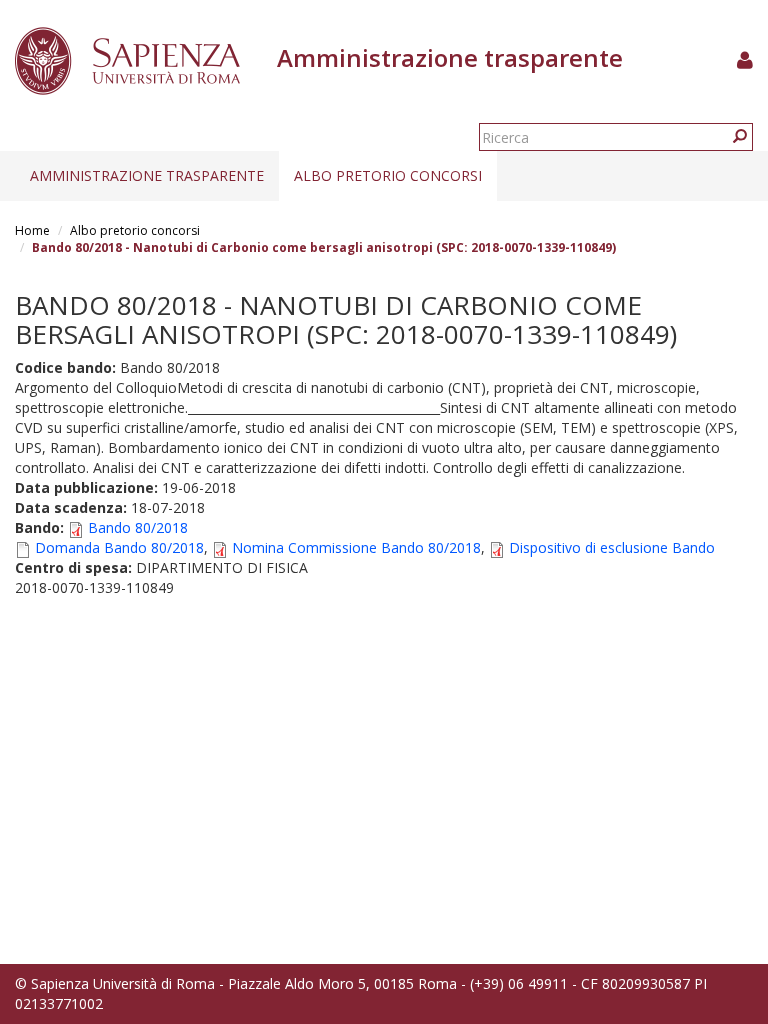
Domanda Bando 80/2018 (119, 547)
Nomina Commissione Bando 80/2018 (356, 547)
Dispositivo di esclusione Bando (612, 547)
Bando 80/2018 (138, 527)
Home (32, 230)
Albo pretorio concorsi (388, 175)
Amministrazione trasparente (147, 175)
